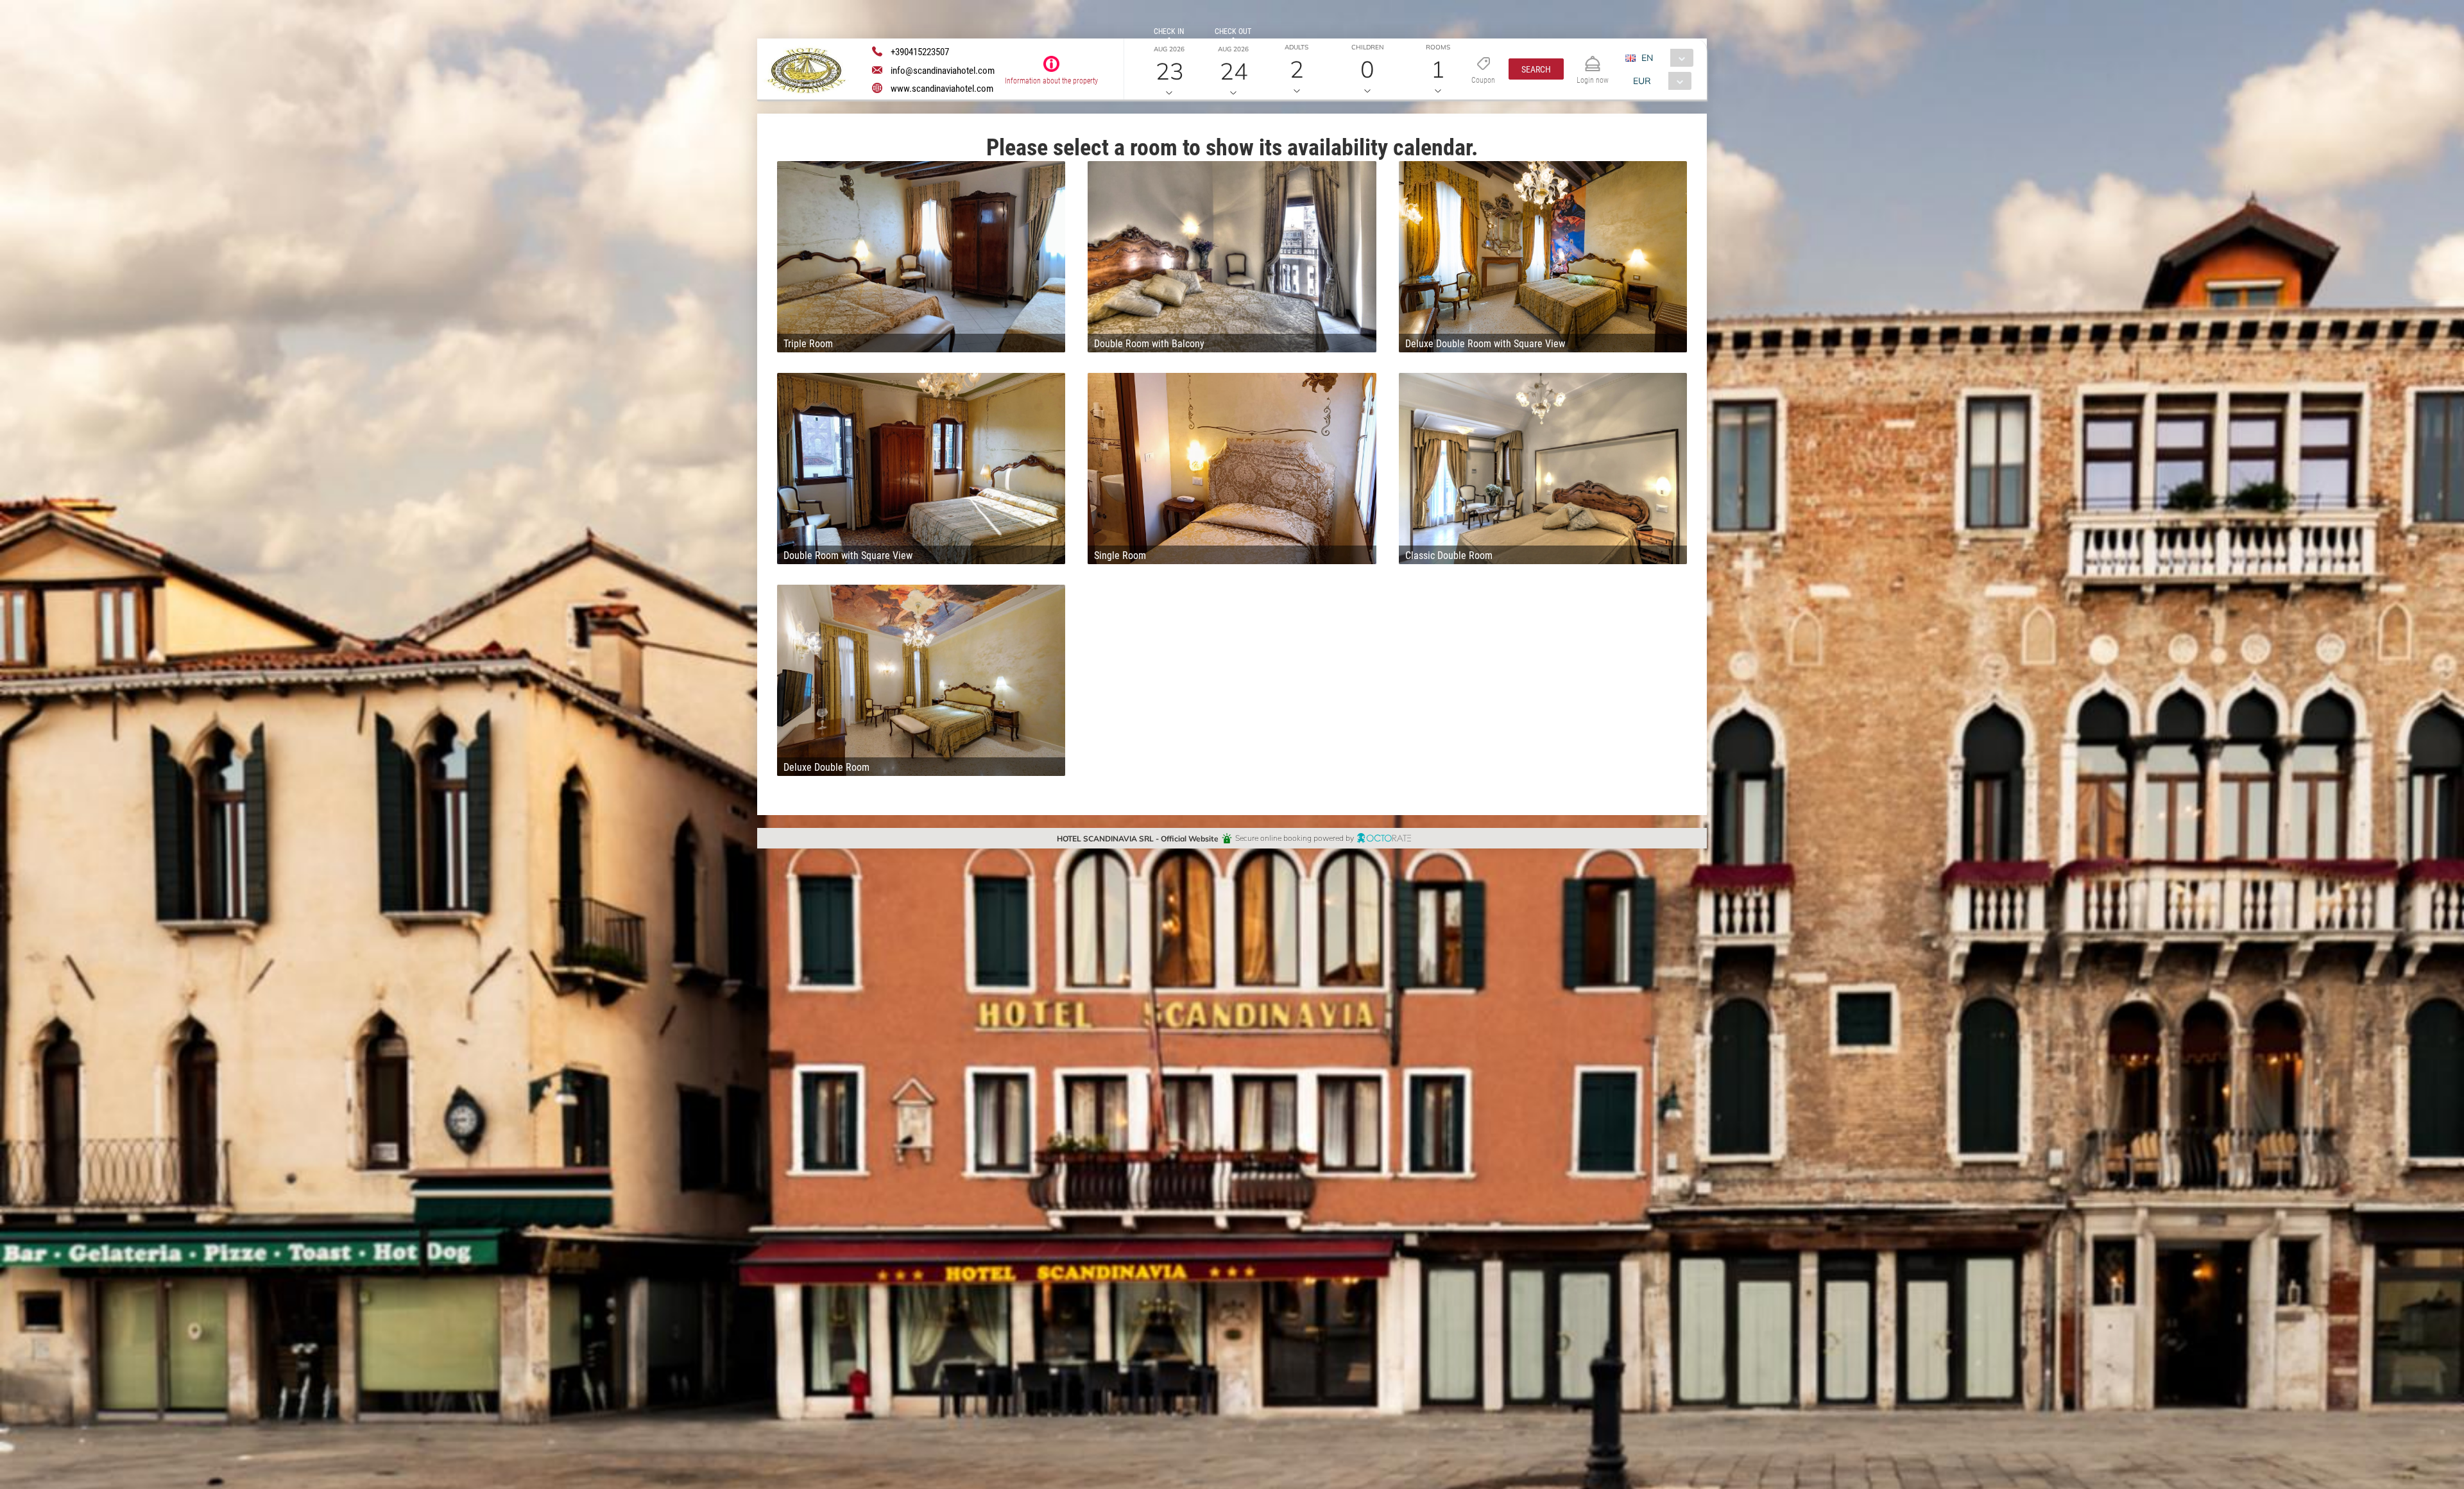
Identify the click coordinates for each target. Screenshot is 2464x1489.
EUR (1642, 81)
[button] (1536, 69)
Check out (1233, 31)
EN (1647, 57)
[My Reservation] (1593, 58)
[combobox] (1664, 58)
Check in (1169, 31)
